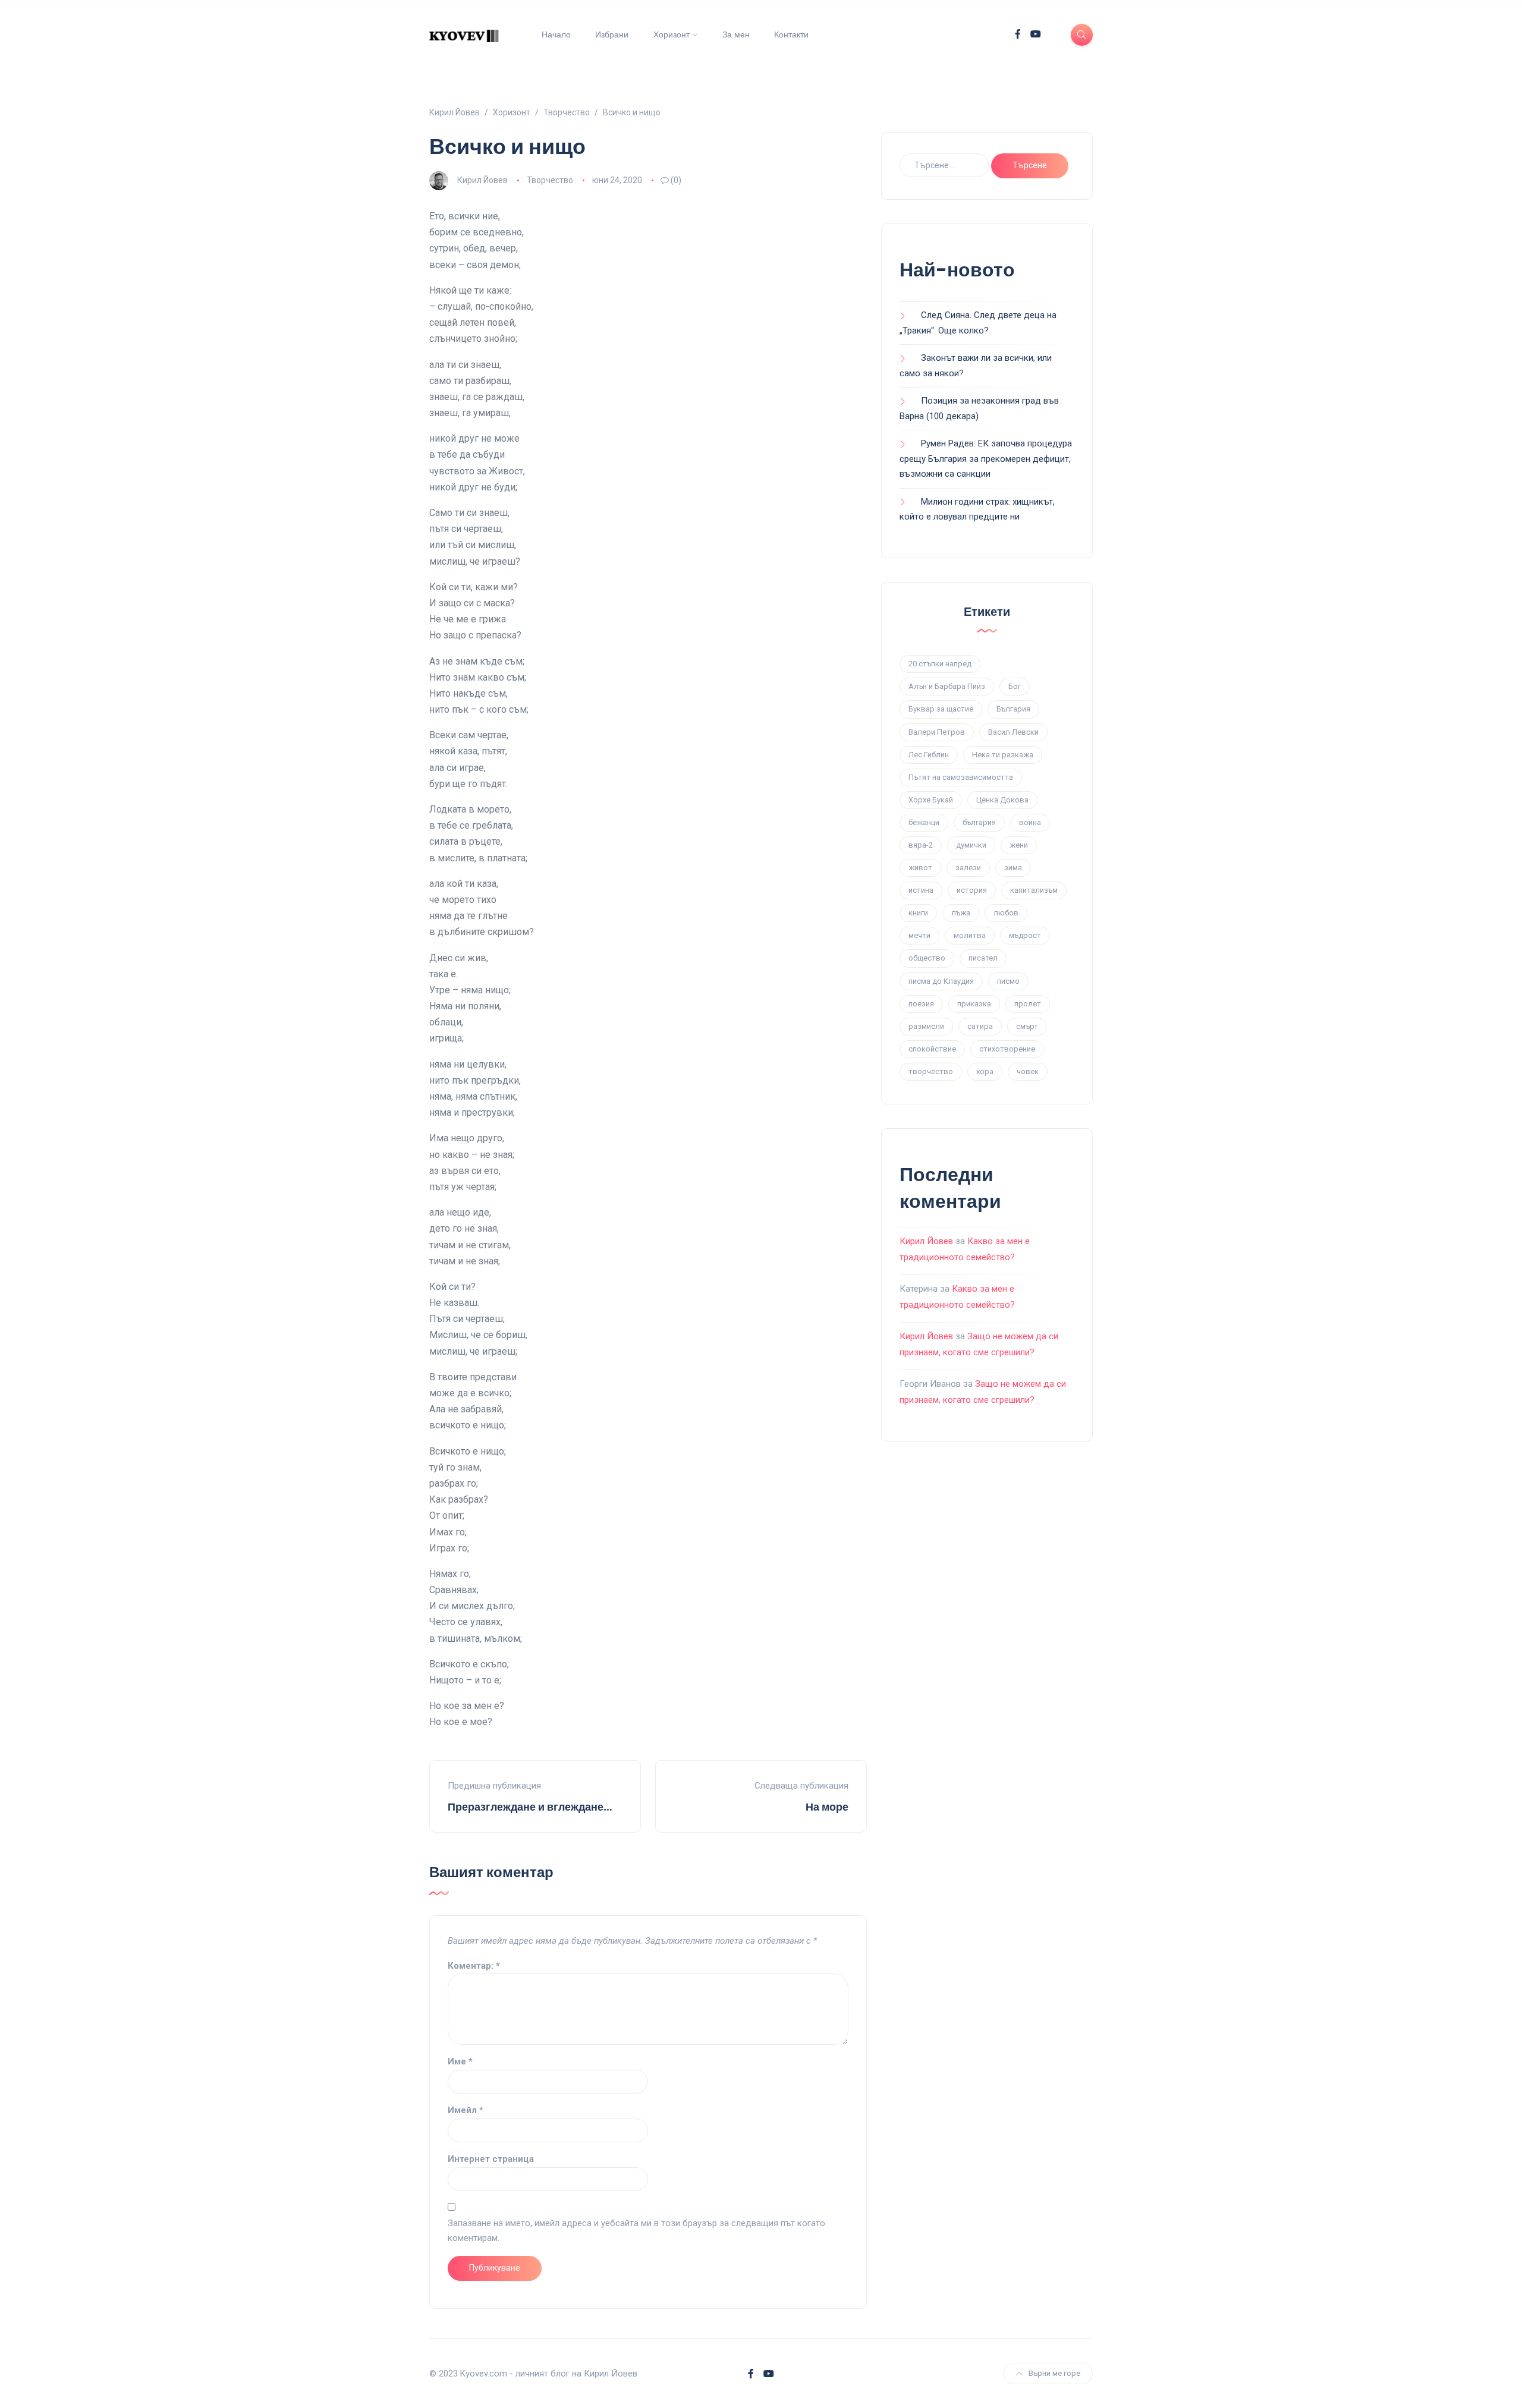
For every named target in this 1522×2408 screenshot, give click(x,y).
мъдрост (1025, 935)
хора (985, 1071)
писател (983, 958)
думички (971, 845)
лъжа (961, 913)
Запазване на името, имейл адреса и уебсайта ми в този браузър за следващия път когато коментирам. (636, 2231)
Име (460, 2061)
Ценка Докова (1002, 800)
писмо (1008, 981)
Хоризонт (672, 34)
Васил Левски (1013, 732)
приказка (974, 1004)
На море (827, 1807)
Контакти (791, 34)
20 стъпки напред (940, 664)
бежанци (924, 822)
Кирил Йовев (482, 180)
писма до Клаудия (941, 981)
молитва (970, 935)
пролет (1028, 1004)
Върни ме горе (1054, 2373)
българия (979, 822)
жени (1019, 845)
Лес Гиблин (929, 755)
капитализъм (1034, 890)
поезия (921, 1004)
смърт (1027, 1026)
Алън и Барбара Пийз (947, 686)
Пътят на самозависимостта (961, 777)
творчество (931, 1071)
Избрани (612, 34)
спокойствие (932, 1049)
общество (927, 958)
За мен (736, 34)
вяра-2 (921, 845)
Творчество (550, 180)
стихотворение (1007, 1049)
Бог (1015, 686)
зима (1013, 868)
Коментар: (474, 1966)
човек (1028, 1071)
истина (921, 890)
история (972, 890)
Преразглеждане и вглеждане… (530, 1807)
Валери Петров (937, 732)
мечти (919, 935)
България (1013, 709)
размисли (926, 1026)
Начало (556, 34)
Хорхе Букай (931, 800)
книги (918, 913)
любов (1006, 913)
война (1030, 822)
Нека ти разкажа (1003, 755)
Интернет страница (491, 2159)
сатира (980, 1026)
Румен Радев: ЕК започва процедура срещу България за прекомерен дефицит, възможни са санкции (986, 459)
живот (920, 868)
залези (968, 868)
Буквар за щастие (941, 709)
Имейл (466, 2110)
